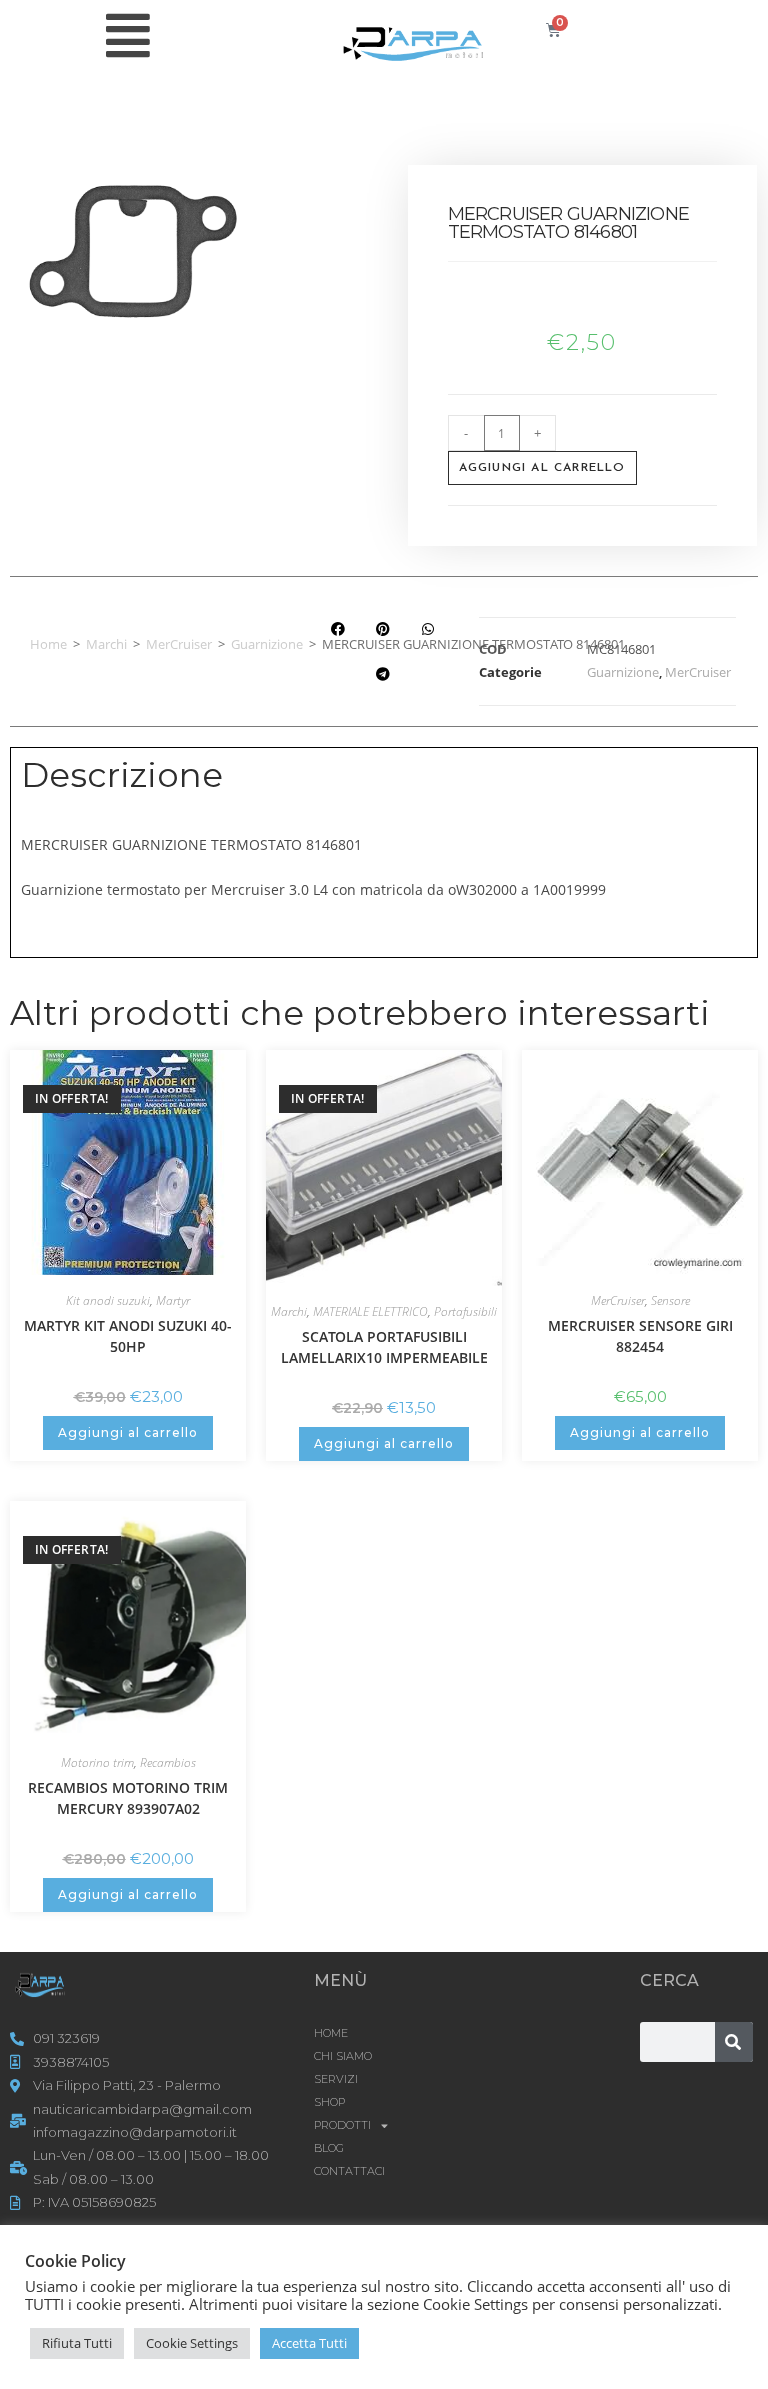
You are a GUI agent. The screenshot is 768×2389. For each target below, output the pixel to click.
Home (48, 644)
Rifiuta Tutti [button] (77, 2343)
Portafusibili (465, 1311)
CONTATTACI (349, 2171)
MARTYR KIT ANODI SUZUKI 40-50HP (128, 1336)
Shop (329, 2102)
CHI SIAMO (343, 2056)
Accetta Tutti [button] (309, 2343)
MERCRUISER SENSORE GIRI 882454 (640, 1336)
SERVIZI (336, 2079)
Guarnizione (267, 644)
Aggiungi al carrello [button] (128, 1432)
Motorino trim (97, 1762)
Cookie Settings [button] (192, 2343)
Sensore (670, 1300)
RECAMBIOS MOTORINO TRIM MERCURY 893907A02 (128, 1798)
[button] (337, 628)
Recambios (168, 1762)
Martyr (173, 1300)
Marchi (106, 644)
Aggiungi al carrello (542, 468)
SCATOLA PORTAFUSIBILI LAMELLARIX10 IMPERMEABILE (384, 1347)
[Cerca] (734, 2042)
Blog (329, 2148)
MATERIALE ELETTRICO (370, 1311)
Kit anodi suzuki (108, 1300)
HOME (331, 2033)
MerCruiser (179, 644)
